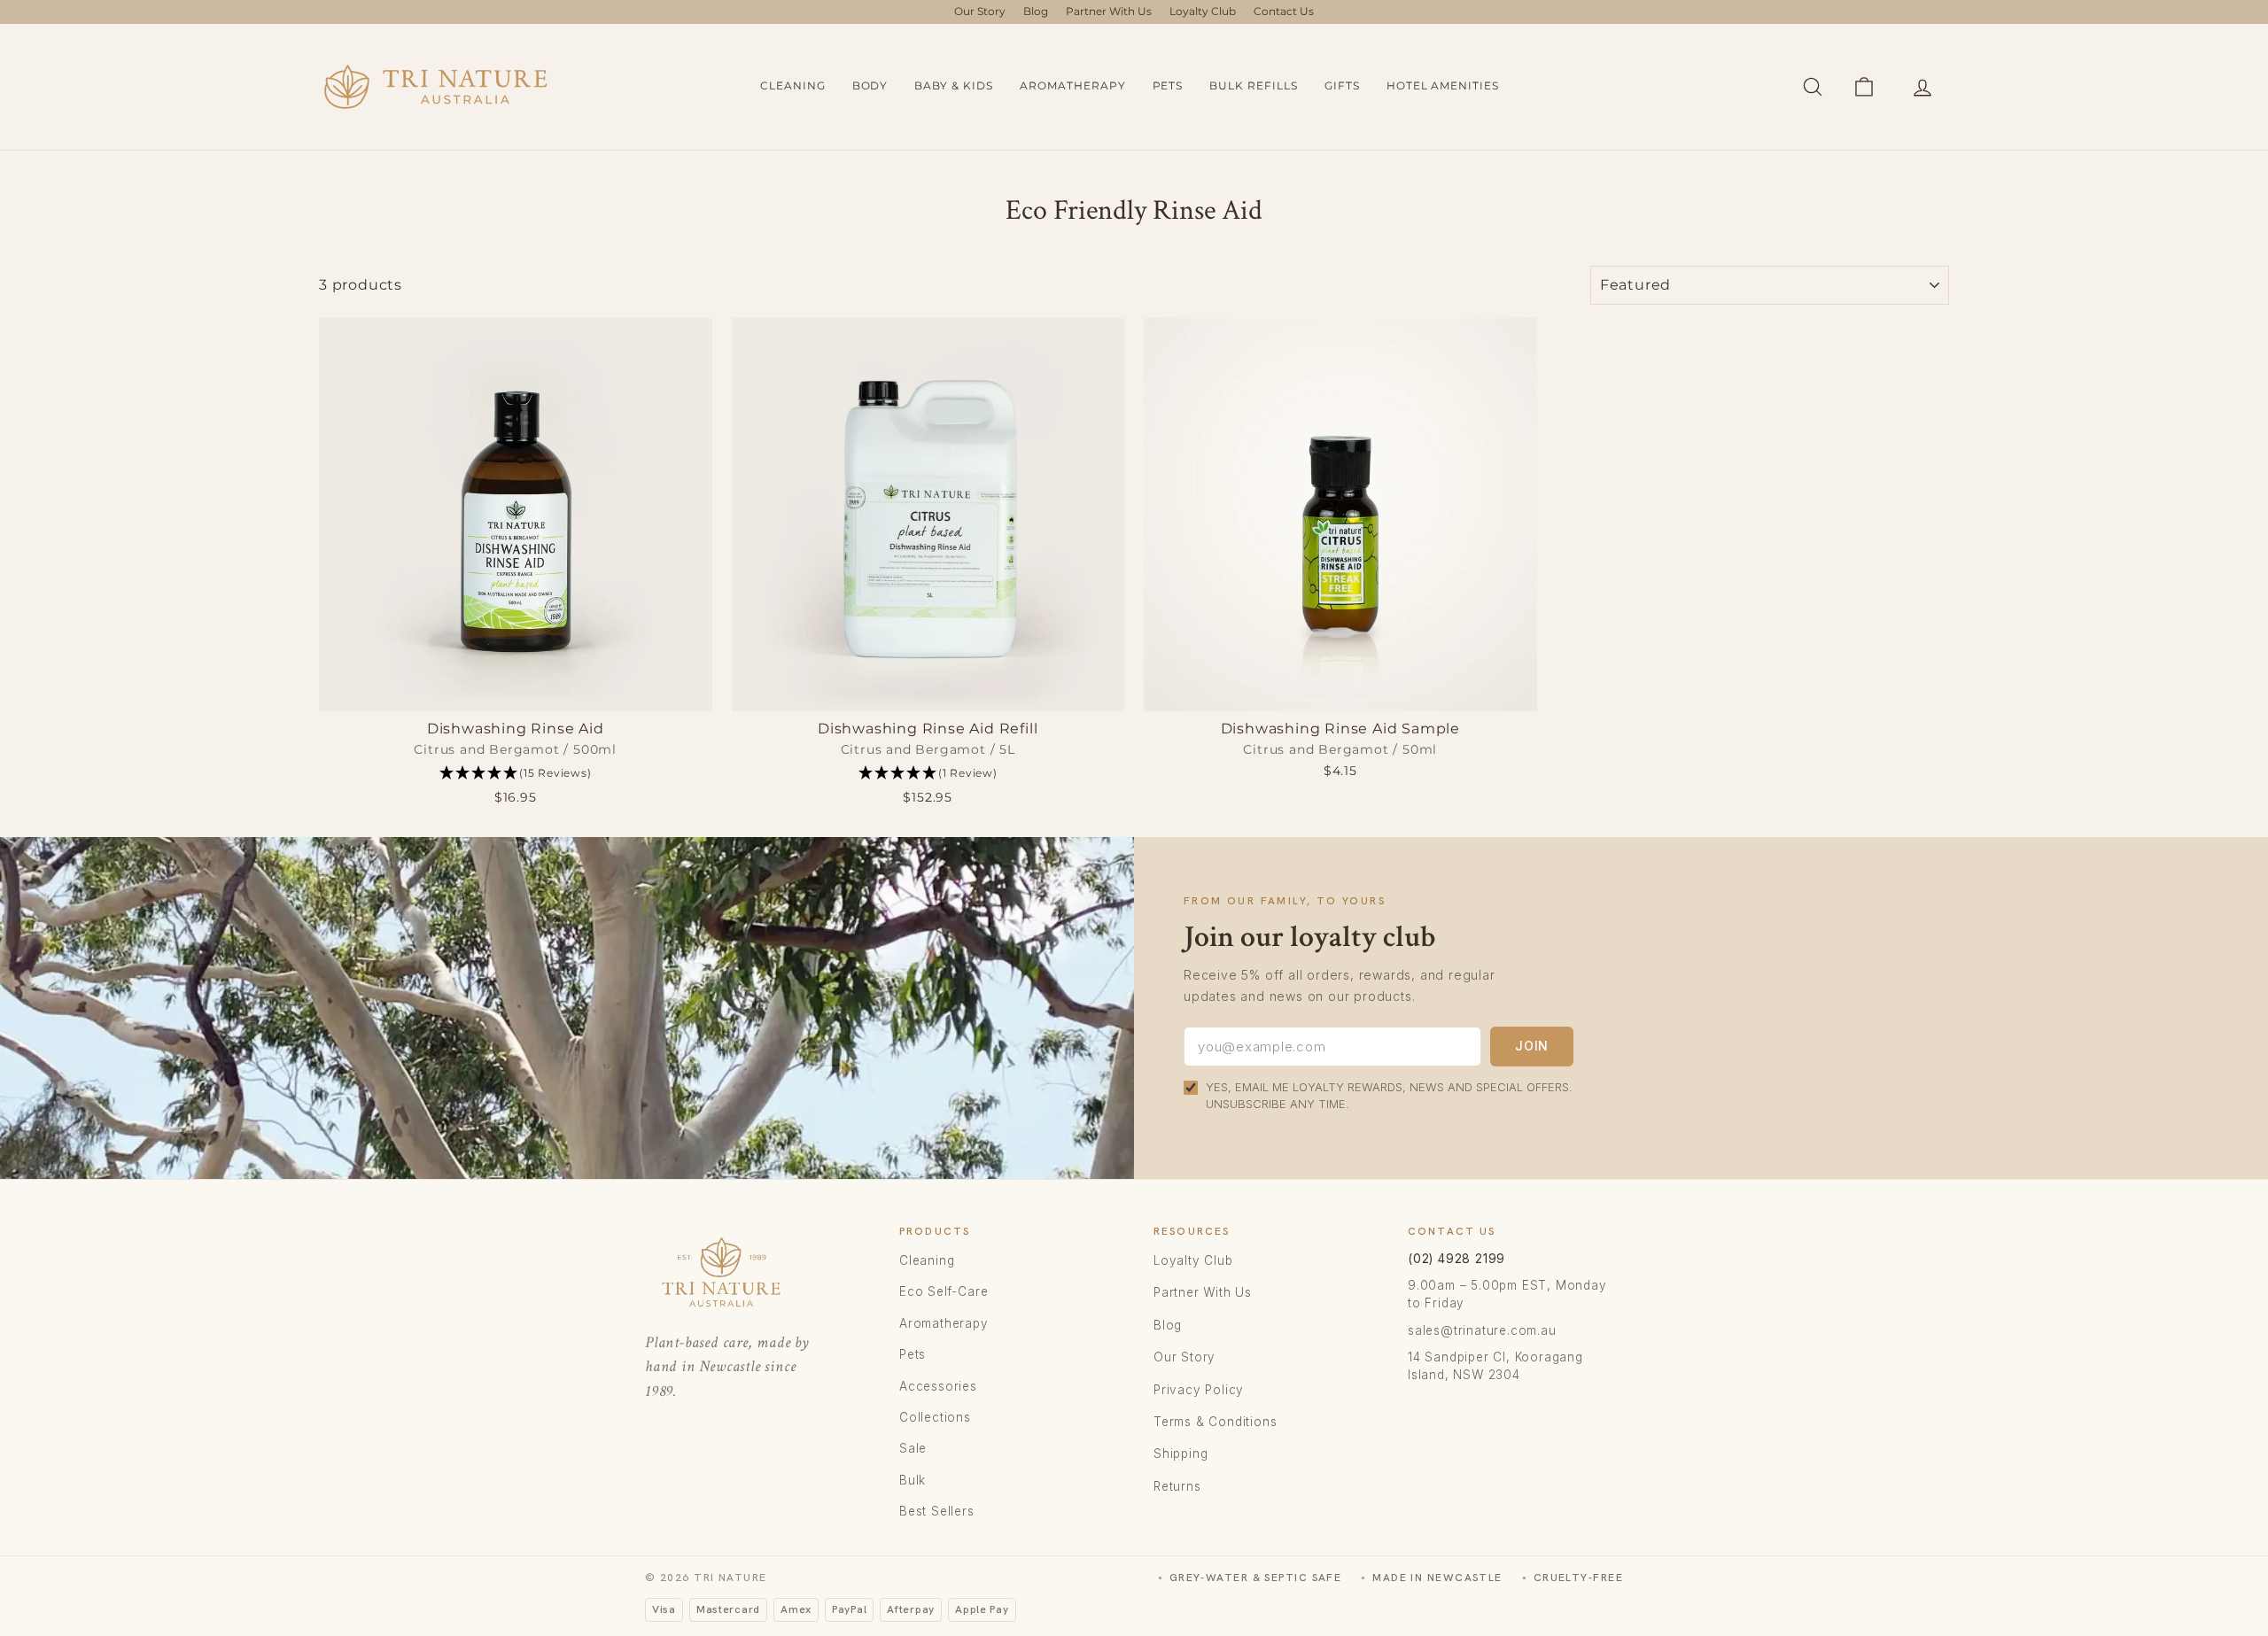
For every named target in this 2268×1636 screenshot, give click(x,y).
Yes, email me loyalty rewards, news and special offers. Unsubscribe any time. (1389, 1096)
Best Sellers (937, 1511)
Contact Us (1284, 11)
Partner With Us (1109, 11)
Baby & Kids (954, 85)
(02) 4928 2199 (1456, 1259)
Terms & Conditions (1215, 1422)
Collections (935, 1417)
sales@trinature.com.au (1482, 1330)
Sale (913, 1448)
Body (870, 85)
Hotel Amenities (1443, 85)
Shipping (1181, 1454)
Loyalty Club (1203, 11)
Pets (1168, 85)
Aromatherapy (1073, 85)
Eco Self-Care (944, 1291)
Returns (1177, 1486)
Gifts (1342, 85)
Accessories (938, 1386)
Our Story (980, 11)
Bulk (913, 1480)
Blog (1036, 11)
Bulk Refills (1254, 85)
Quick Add (515, 692)
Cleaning (793, 85)
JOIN (1532, 1046)
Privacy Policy (1199, 1390)
